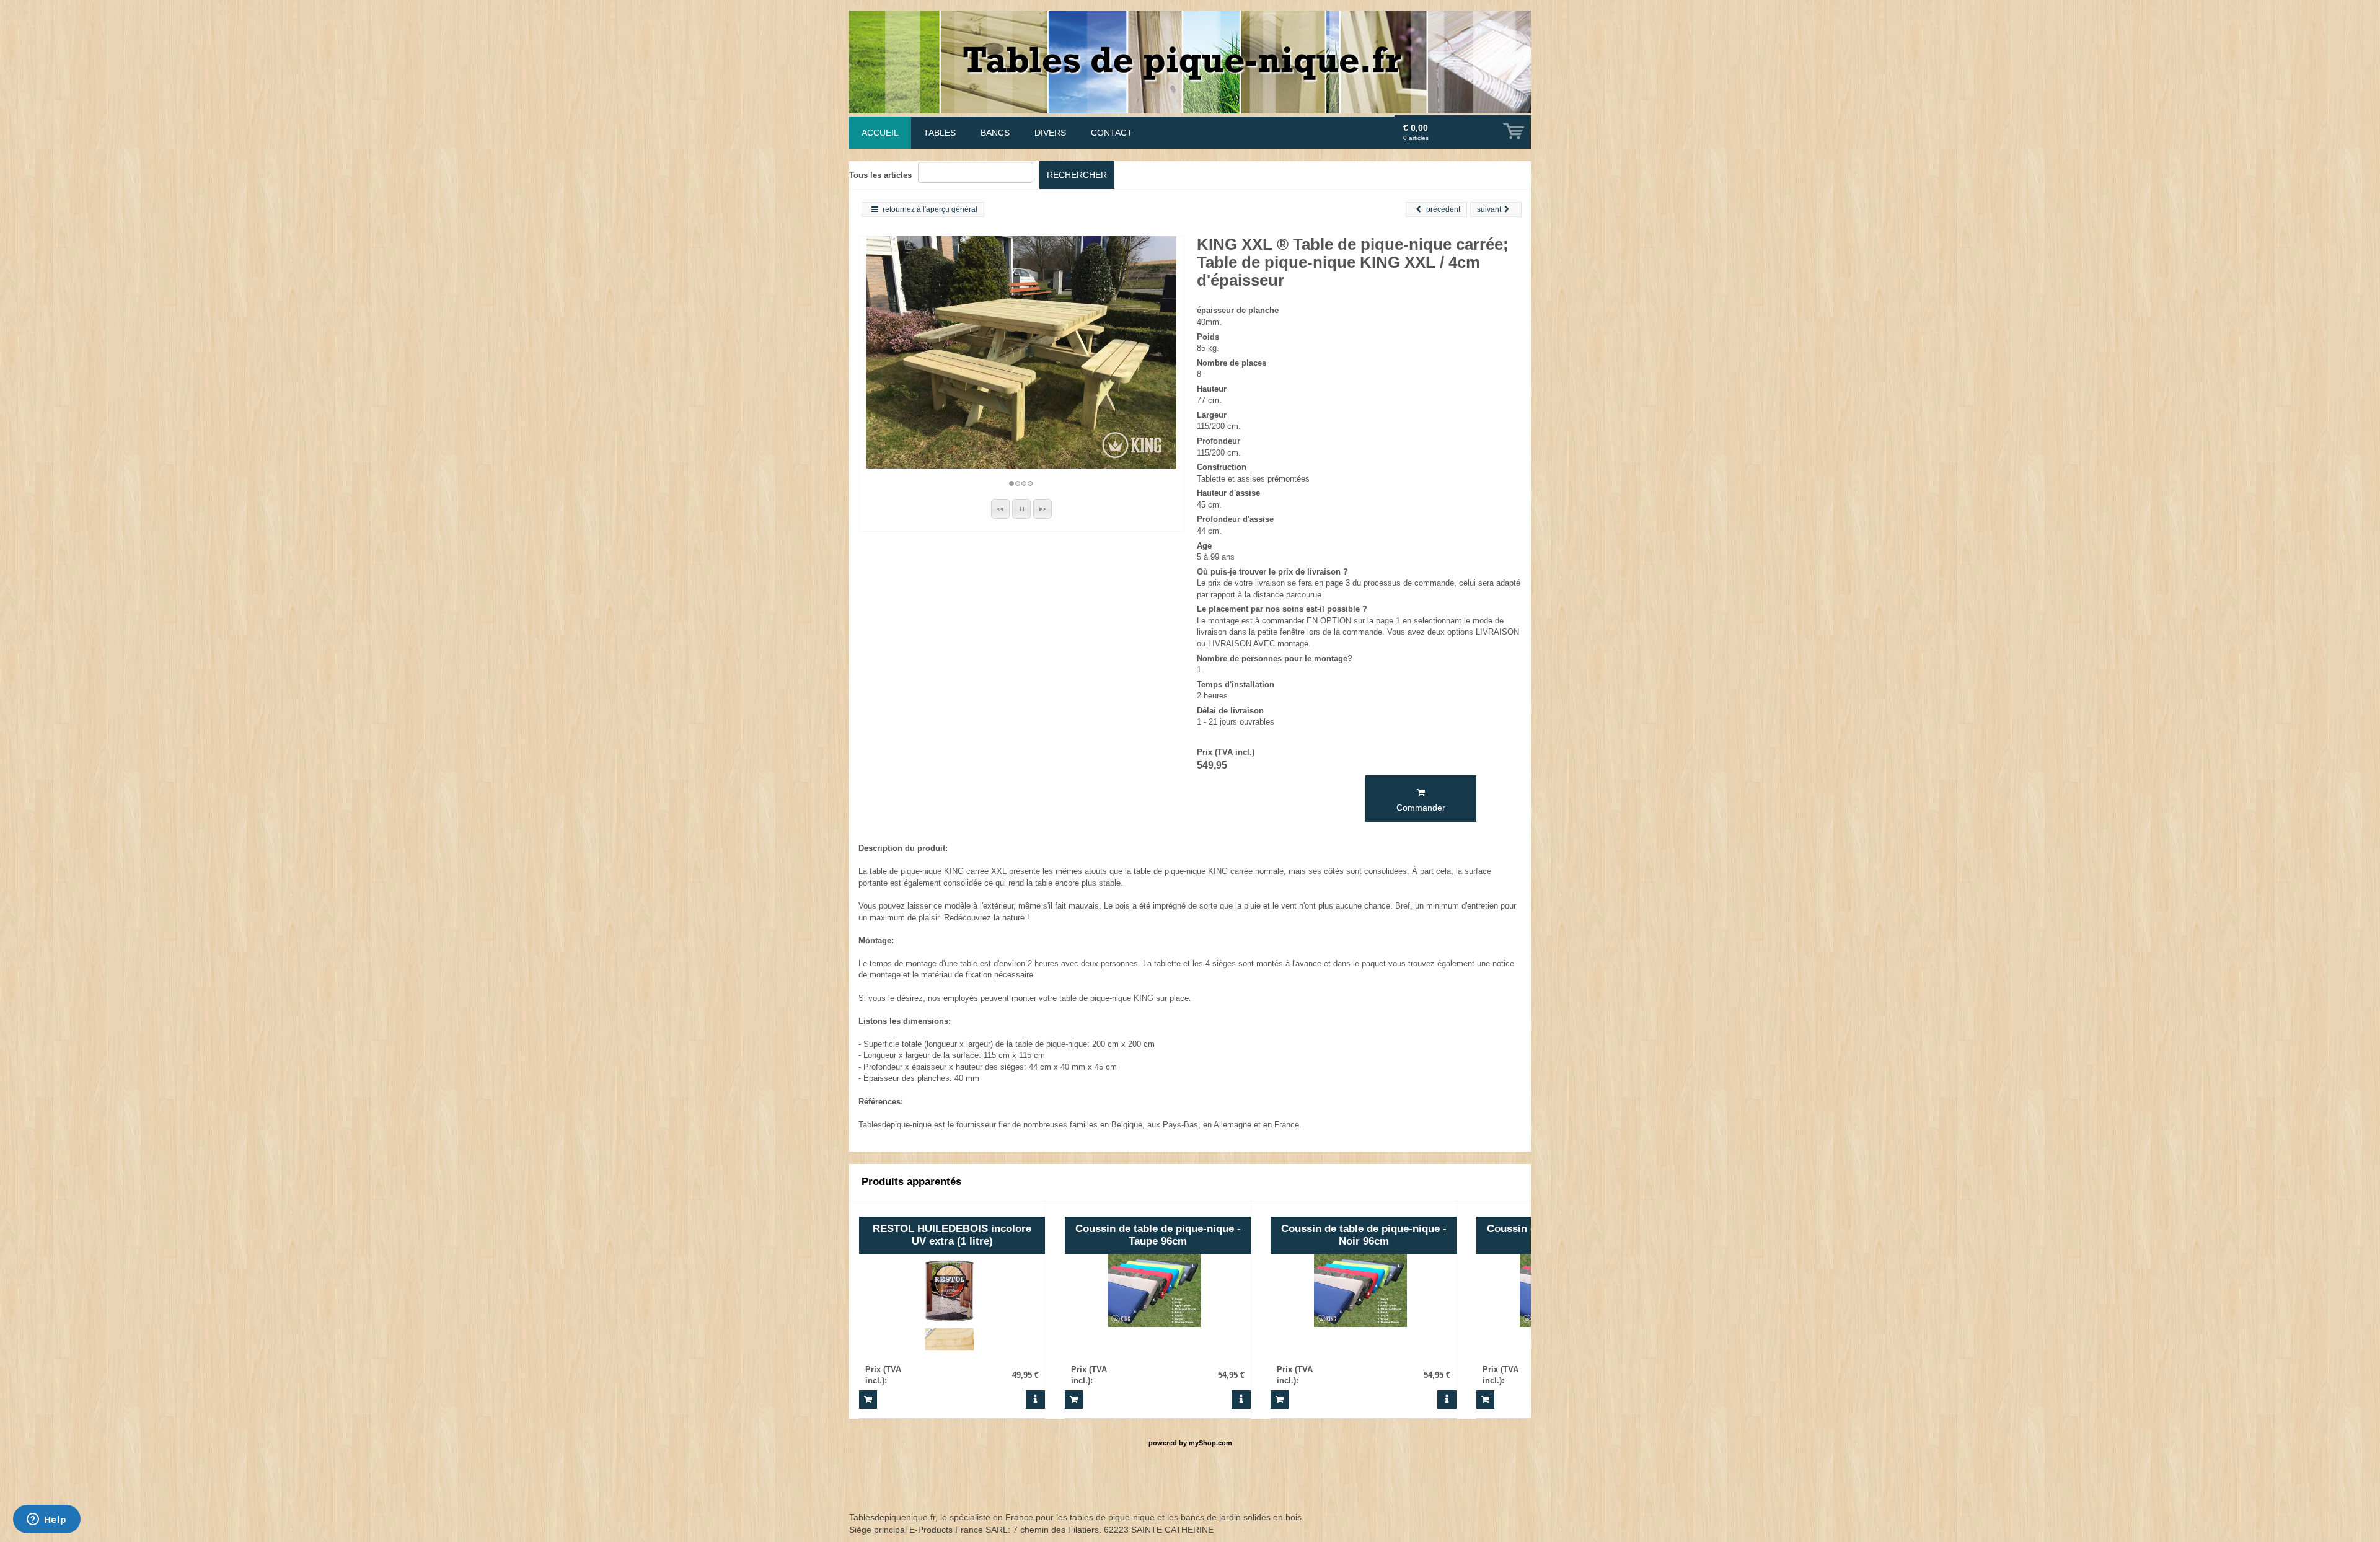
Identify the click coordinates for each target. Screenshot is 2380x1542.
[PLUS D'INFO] (1035, 1399)
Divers (1050, 133)
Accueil (880, 133)
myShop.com (1210, 1443)
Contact (1112, 133)
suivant (1489, 209)
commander (1421, 808)
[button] (1000, 509)
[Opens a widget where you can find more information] (46, 1520)
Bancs (995, 133)
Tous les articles (880, 175)
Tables (940, 133)
